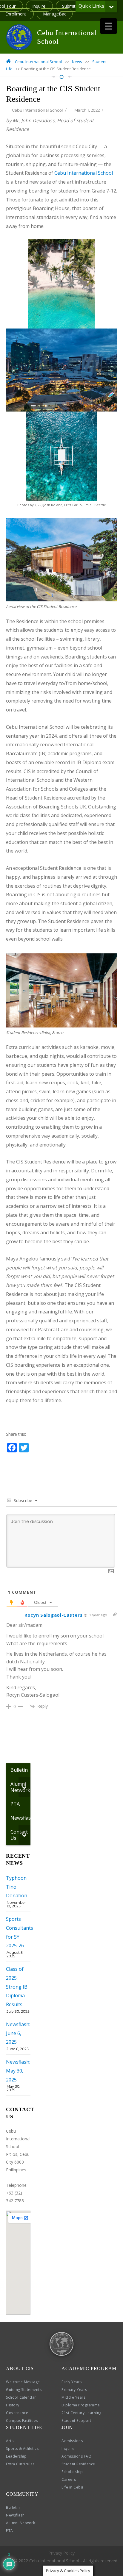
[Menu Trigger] (109, 26)
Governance (17, 2413)
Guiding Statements (24, 2390)
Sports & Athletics (22, 2448)
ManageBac (55, 14)
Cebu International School (37, 110)
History (13, 2405)
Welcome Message (23, 2382)
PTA (10, 2531)
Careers (69, 2479)
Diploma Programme (81, 2405)
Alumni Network (20, 2523)
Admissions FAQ (76, 2456)
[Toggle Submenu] (111, 6)
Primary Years (74, 2390)
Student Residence (78, 2464)
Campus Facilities (22, 2421)
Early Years (72, 2382)
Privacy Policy (61, 2553)
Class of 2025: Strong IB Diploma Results (17, 1987)
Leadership (16, 2456)
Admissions (72, 2441)
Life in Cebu (72, 2487)
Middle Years (73, 2397)
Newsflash (15, 2515)
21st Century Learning (82, 2413)
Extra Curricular (20, 2464)
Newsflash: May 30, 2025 (18, 2071)
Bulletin (13, 2507)
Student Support (76, 2421)
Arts (10, 2441)
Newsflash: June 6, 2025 (18, 2033)
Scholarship (72, 2472)
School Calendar (21, 2397)
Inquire (39, 6)
